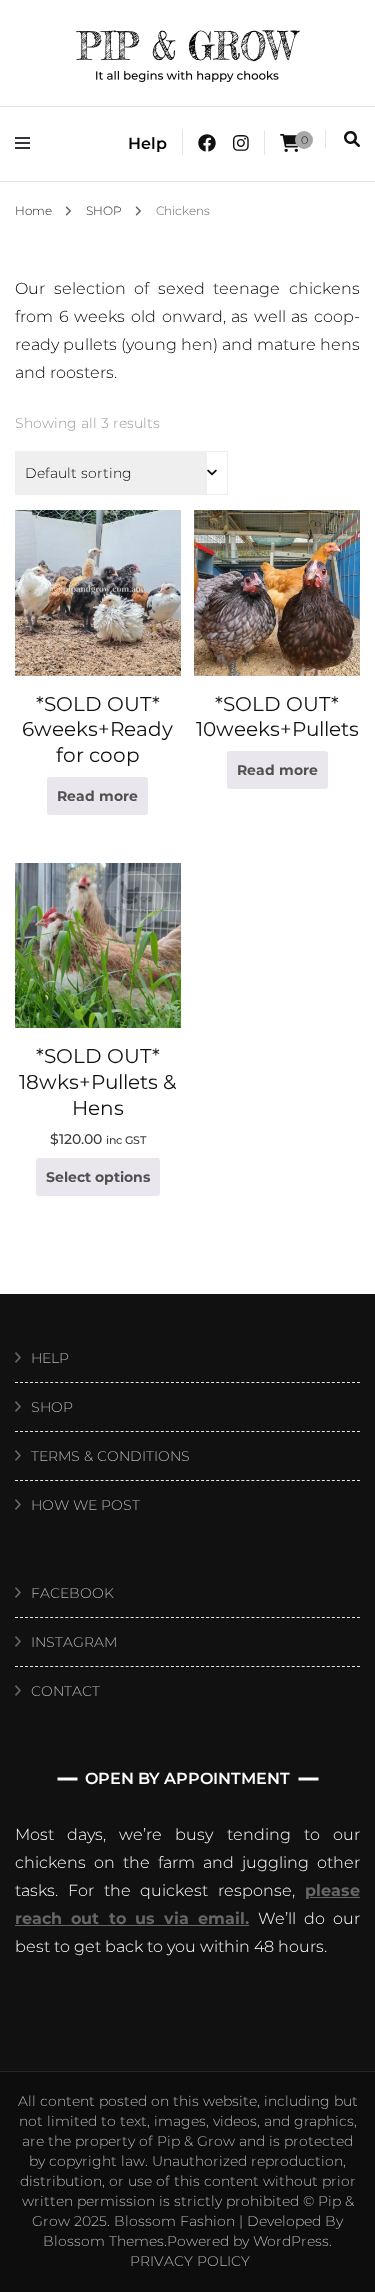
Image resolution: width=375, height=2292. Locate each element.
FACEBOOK (72, 1593)
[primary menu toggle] (27, 143)
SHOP (52, 1407)
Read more (97, 796)
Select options (98, 1177)
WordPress (291, 2241)
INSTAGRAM (74, 1642)
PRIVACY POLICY (190, 2261)
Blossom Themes (103, 2241)
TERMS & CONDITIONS (110, 1456)
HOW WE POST (85, 1505)
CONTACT (65, 1691)
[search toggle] (352, 139)
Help (147, 143)
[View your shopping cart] (290, 143)
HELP (50, 1358)
